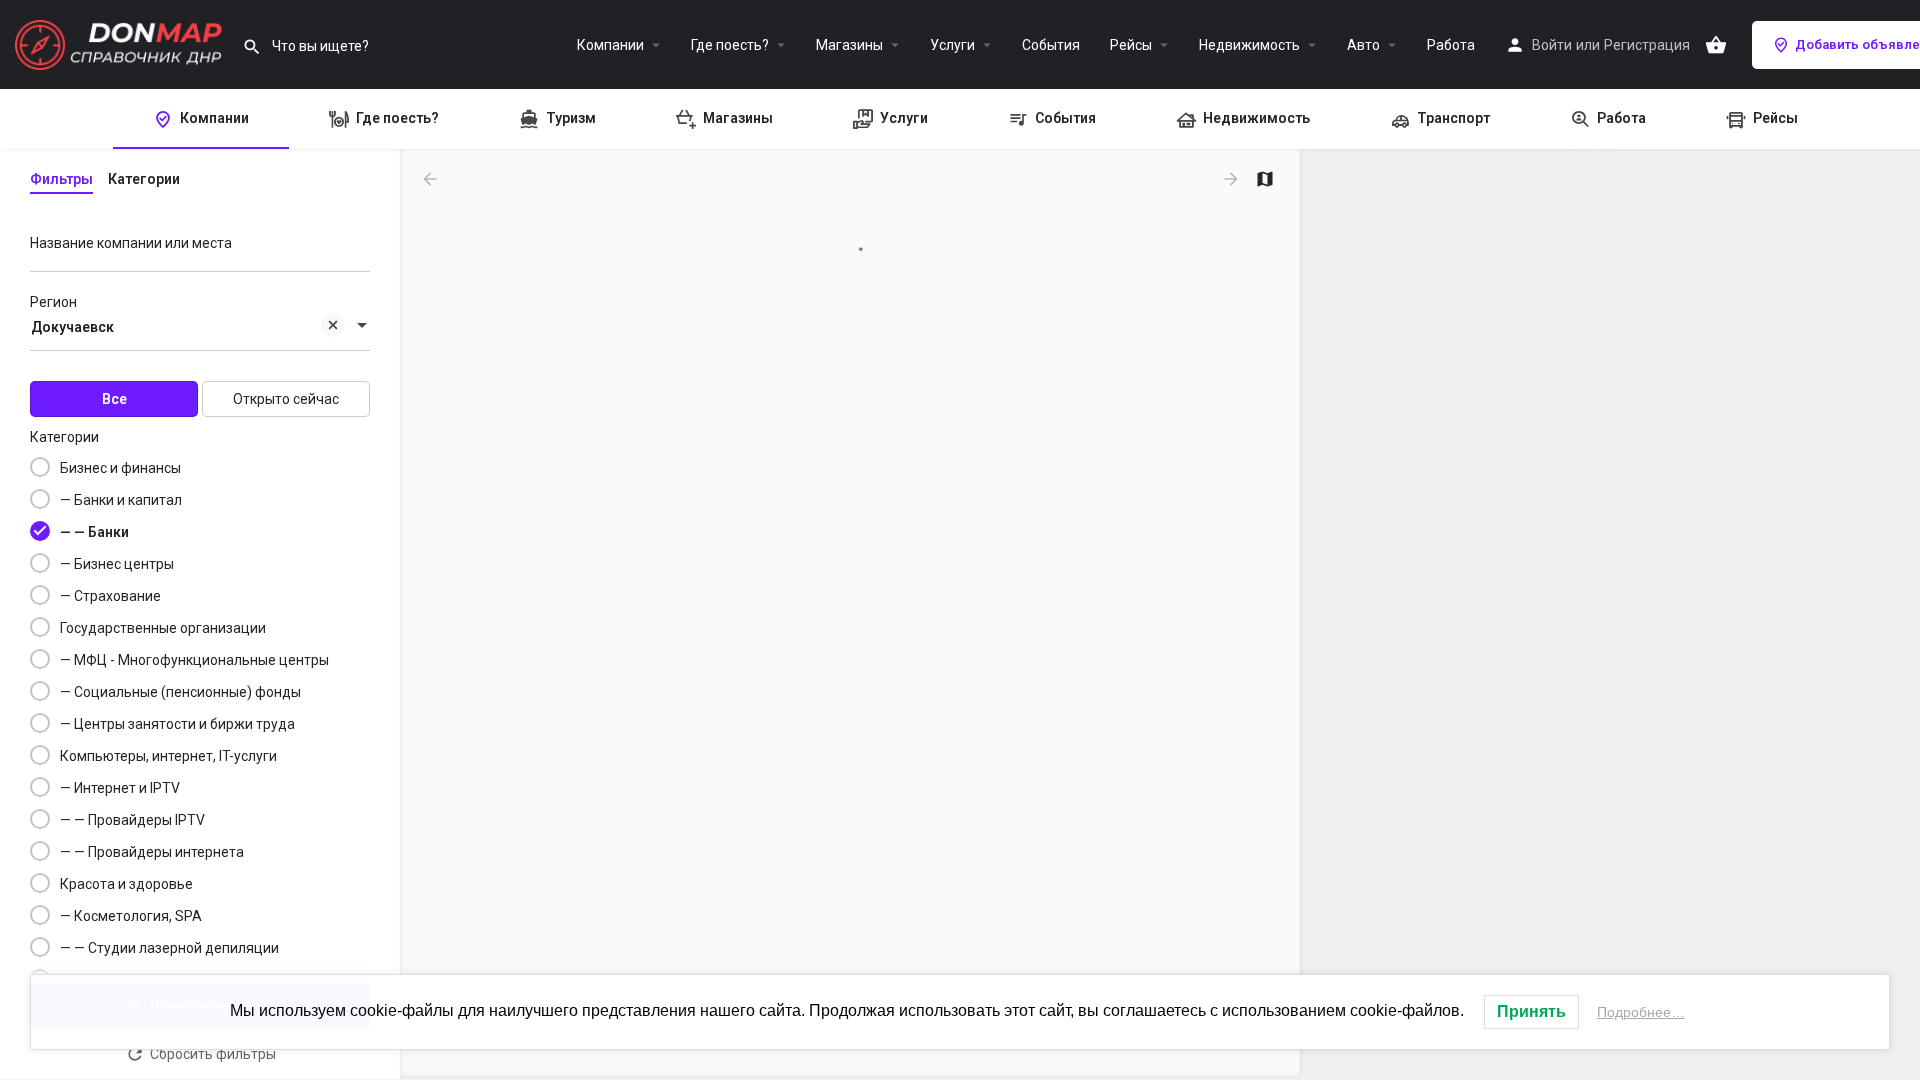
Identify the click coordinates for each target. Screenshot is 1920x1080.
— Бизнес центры (117, 564)
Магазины (849, 45)
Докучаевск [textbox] (72, 327)
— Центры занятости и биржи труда (177, 724)
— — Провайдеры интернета (152, 852)
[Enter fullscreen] (1895, 242)
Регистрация (1647, 45)
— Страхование (110, 596)
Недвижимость (1249, 45)
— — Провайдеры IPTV (132, 820)
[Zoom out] (1895, 203)
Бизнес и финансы (120, 468)
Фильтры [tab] (61, 179)
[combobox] (200, 327)
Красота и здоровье (126, 884)
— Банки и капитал (121, 500)
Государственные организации (163, 628)
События (1051, 45)
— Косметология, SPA (131, 916)
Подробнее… (1641, 1012)
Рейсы (1131, 45)
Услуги (952, 45)
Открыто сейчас (286, 399)
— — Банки (94, 532)
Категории (64, 437)
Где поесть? (730, 45)
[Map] (1610, 615)
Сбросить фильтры (213, 1054)
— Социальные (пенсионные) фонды (180, 692)
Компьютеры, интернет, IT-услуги (168, 756)
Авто (1363, 45)
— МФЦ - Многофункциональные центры (194, 660)
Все (114, 399)
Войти (1552, 45)
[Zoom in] (1895, 174)
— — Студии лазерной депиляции (169, 948)
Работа (1451, 45)
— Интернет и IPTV (120, 788)
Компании (610, 45)
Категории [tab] (144, 179)
